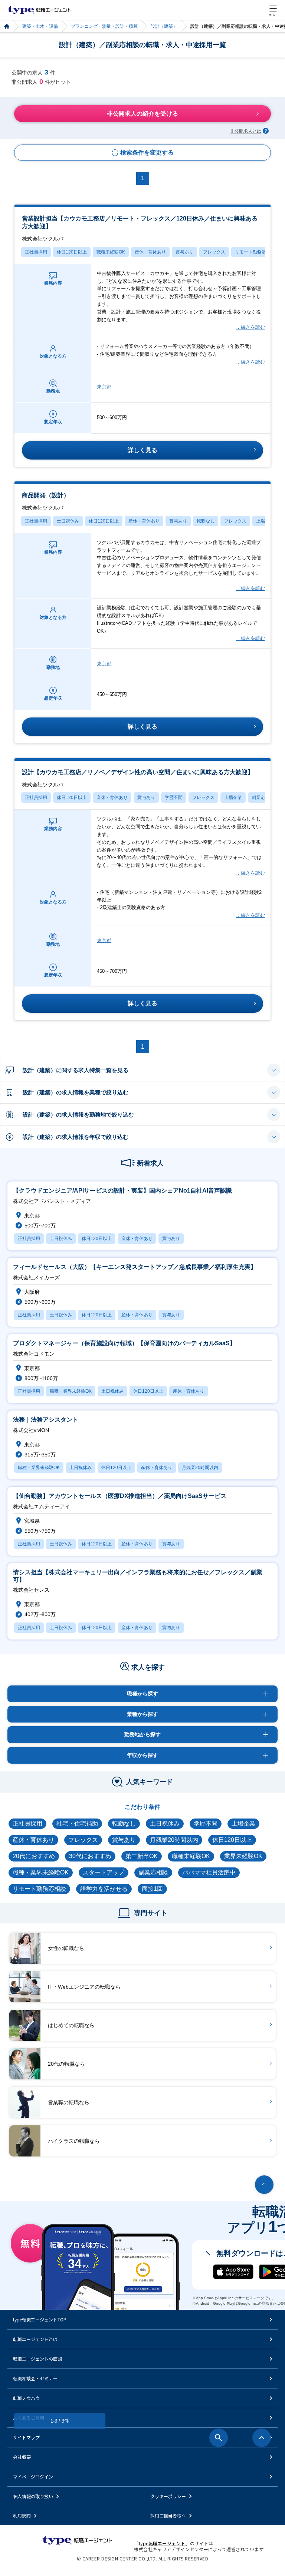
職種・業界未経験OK (41, 1872)
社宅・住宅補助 (77, 1824)
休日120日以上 (72, 252)
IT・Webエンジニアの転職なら (84, 1987)
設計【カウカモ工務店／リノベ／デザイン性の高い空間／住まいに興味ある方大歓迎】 (138, 778)
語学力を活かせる (104, 1889)
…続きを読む (250, 327)
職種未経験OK (111, 252)
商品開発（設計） (46, 501)
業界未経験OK (243, 1856)
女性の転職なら (66, 1948)
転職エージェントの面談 (37, 2359)
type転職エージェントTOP (40, 2319)
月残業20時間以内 (174, 1840)
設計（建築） (164, 26)
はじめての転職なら (71, 2025)
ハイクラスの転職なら (74, 2141)
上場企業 (233, 798)
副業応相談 (263, 798)
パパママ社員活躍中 (209, 1872)
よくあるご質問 (29, 2418)
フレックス (214, 252)
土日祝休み (68, 521)
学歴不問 (174, 798)
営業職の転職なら (69, 2102)
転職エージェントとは (35, 2339)
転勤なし (206, 521)
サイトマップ (26, 2437)
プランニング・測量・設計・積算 (104, 26)
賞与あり (184, 252)
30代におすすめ (90, 1856)
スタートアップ (104, 1872)
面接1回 (152, 1889)
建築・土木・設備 (40, 26)
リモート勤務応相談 (255, 252)
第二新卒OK (142, 1856)
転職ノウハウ (26, 2398)
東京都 (104, 387)
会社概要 (22, 2457)
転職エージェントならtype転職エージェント (39, 10)
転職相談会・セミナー (35, 2378)
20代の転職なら (66, 2064)
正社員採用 (36, 252)
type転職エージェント (6, 26)
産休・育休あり (150, 252)
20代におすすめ (34, 1856)
